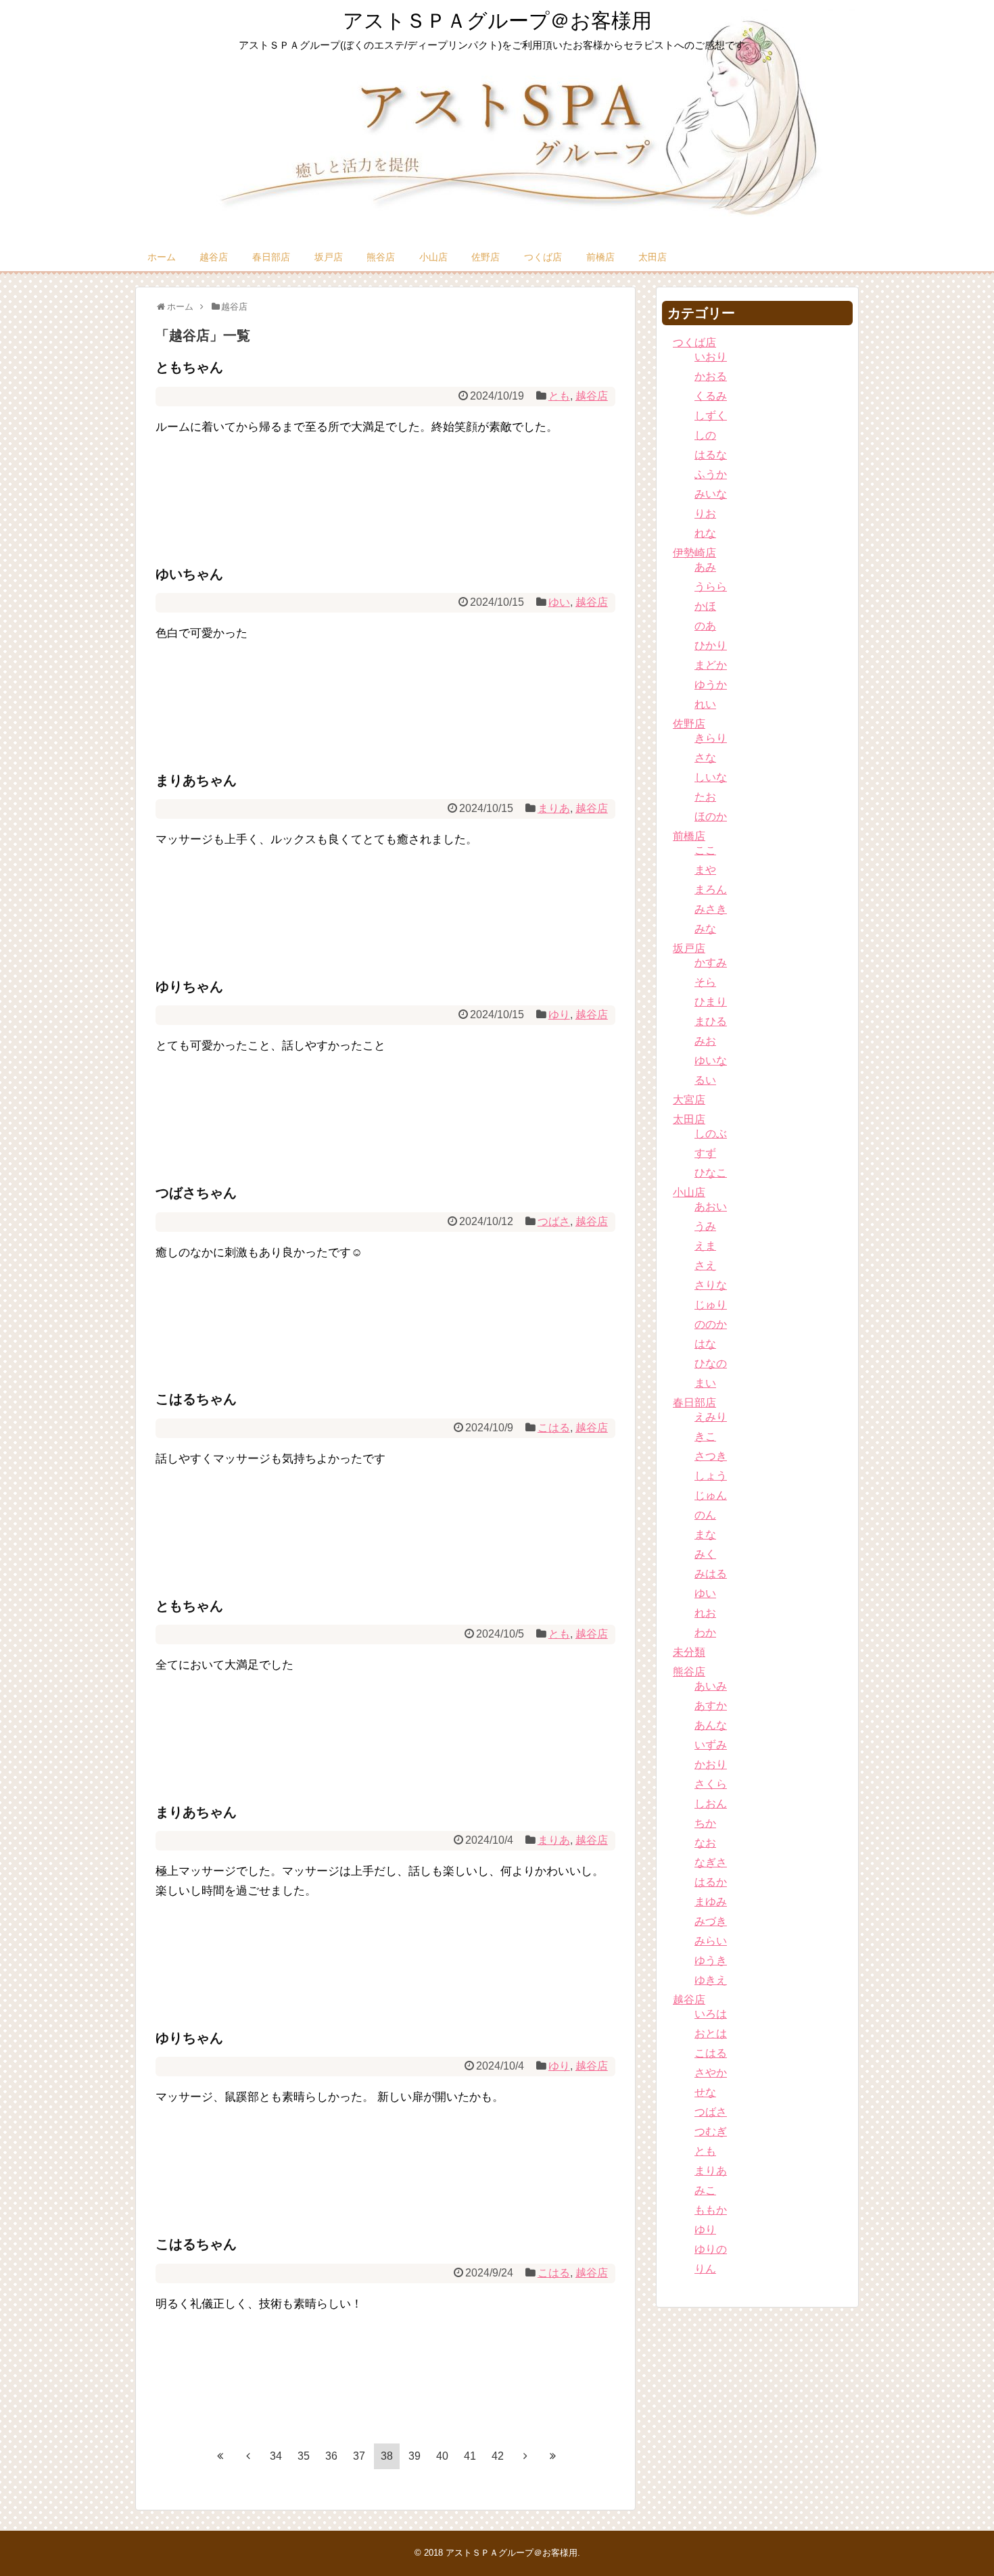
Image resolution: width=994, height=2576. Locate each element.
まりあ (554, 808)
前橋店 (600, 257)
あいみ (711, 1686)
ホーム (162, 257)
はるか (711, 1882)
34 (276, 2456)
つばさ (554, 1221)
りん (705, 2269)
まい (705, 1383)
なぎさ (711, 1862)
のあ (705, 626)
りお (705, 514)
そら (705, 982)
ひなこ (711, 1173)
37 (359, 2456)
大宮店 (689, 1100)
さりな (711, 1285)
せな (705, 2092)
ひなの (711, 1363)
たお (705, 797)
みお (705, 1041)
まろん (711, 889)
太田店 (653, 257)
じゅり (711, 1305)
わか (705, 1632)
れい (705, 704)
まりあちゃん (196, 780)
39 (415, 2456)
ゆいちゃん (189, 574)
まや (705, 870)
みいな (711, 494)
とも (559, 396)
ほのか (711, 816)
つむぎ (711, 2131)
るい (705, 1080)
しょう (711, 1476)
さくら (711, 1784)
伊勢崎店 (694, 553)
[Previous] (248, 2456)
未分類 (689, 1652)
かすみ (711, 962)
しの (705, 435)
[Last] (553, 2456)
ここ (705, 850)
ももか (711, 2210)
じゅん (711, 1495)
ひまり (711, 1002)
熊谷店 (381, 257)
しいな (711, 777)
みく (705, 1554)
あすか (711, 1706)
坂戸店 (329, 257)
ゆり (559, 1015)
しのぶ (711, 1134)
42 (498, 2456)
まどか (711, 665)
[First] (220, 2456)
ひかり (711, 645)
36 (331, 2456)
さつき (711, 1456)
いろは (711, 2014)
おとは (711, 2033)
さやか (711, 2073)
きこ (705, 1436)
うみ (705, 1226)
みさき (711, 909)
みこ (705, 2190)
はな (705, 1344)
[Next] (525, 2456)
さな (705, 758)
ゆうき (711, 1960)
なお (705, 1843)
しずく (711, 415)
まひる (711, 1021)
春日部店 (271, 257)
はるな (711, 455)
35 (304, 2456)
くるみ (711, 396)
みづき (711, 1921)
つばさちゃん (196, 1193)
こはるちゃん (196, 1399)
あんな (711, 1725)
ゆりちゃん (189, 986)
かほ (705, 606)
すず (705, 1153)
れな (705, 533)
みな (705, 929)
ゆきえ (711, 1980)
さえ (705, 1265)
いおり (711, 357)
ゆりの (711, 2249)
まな (705, 1534)
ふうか (711, 474)
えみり (711, 1417)
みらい (711, 1941)
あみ (705, 567)
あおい (711, 1207)
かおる (711, 376)
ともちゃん (189, 367)
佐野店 (486, 257)
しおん (711, 1804)
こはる (554, 1428)
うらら (711, 587)
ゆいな (711, 1060)
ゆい (559, 602)
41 (470, 2456)
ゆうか (711, 685)
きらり (711, 738)
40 (442, 2456)
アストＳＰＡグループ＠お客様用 (497, 21)
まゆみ (711, 1902)
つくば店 (543, 257)
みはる (711, 1574)
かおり (711, 1764)
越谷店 (214, 257)
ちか (705, 1823)
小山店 (433, 257)
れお (705, 1613)
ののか (711, 1324)
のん (705, 1515)
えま (705, 1246)
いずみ (711, 1745)
